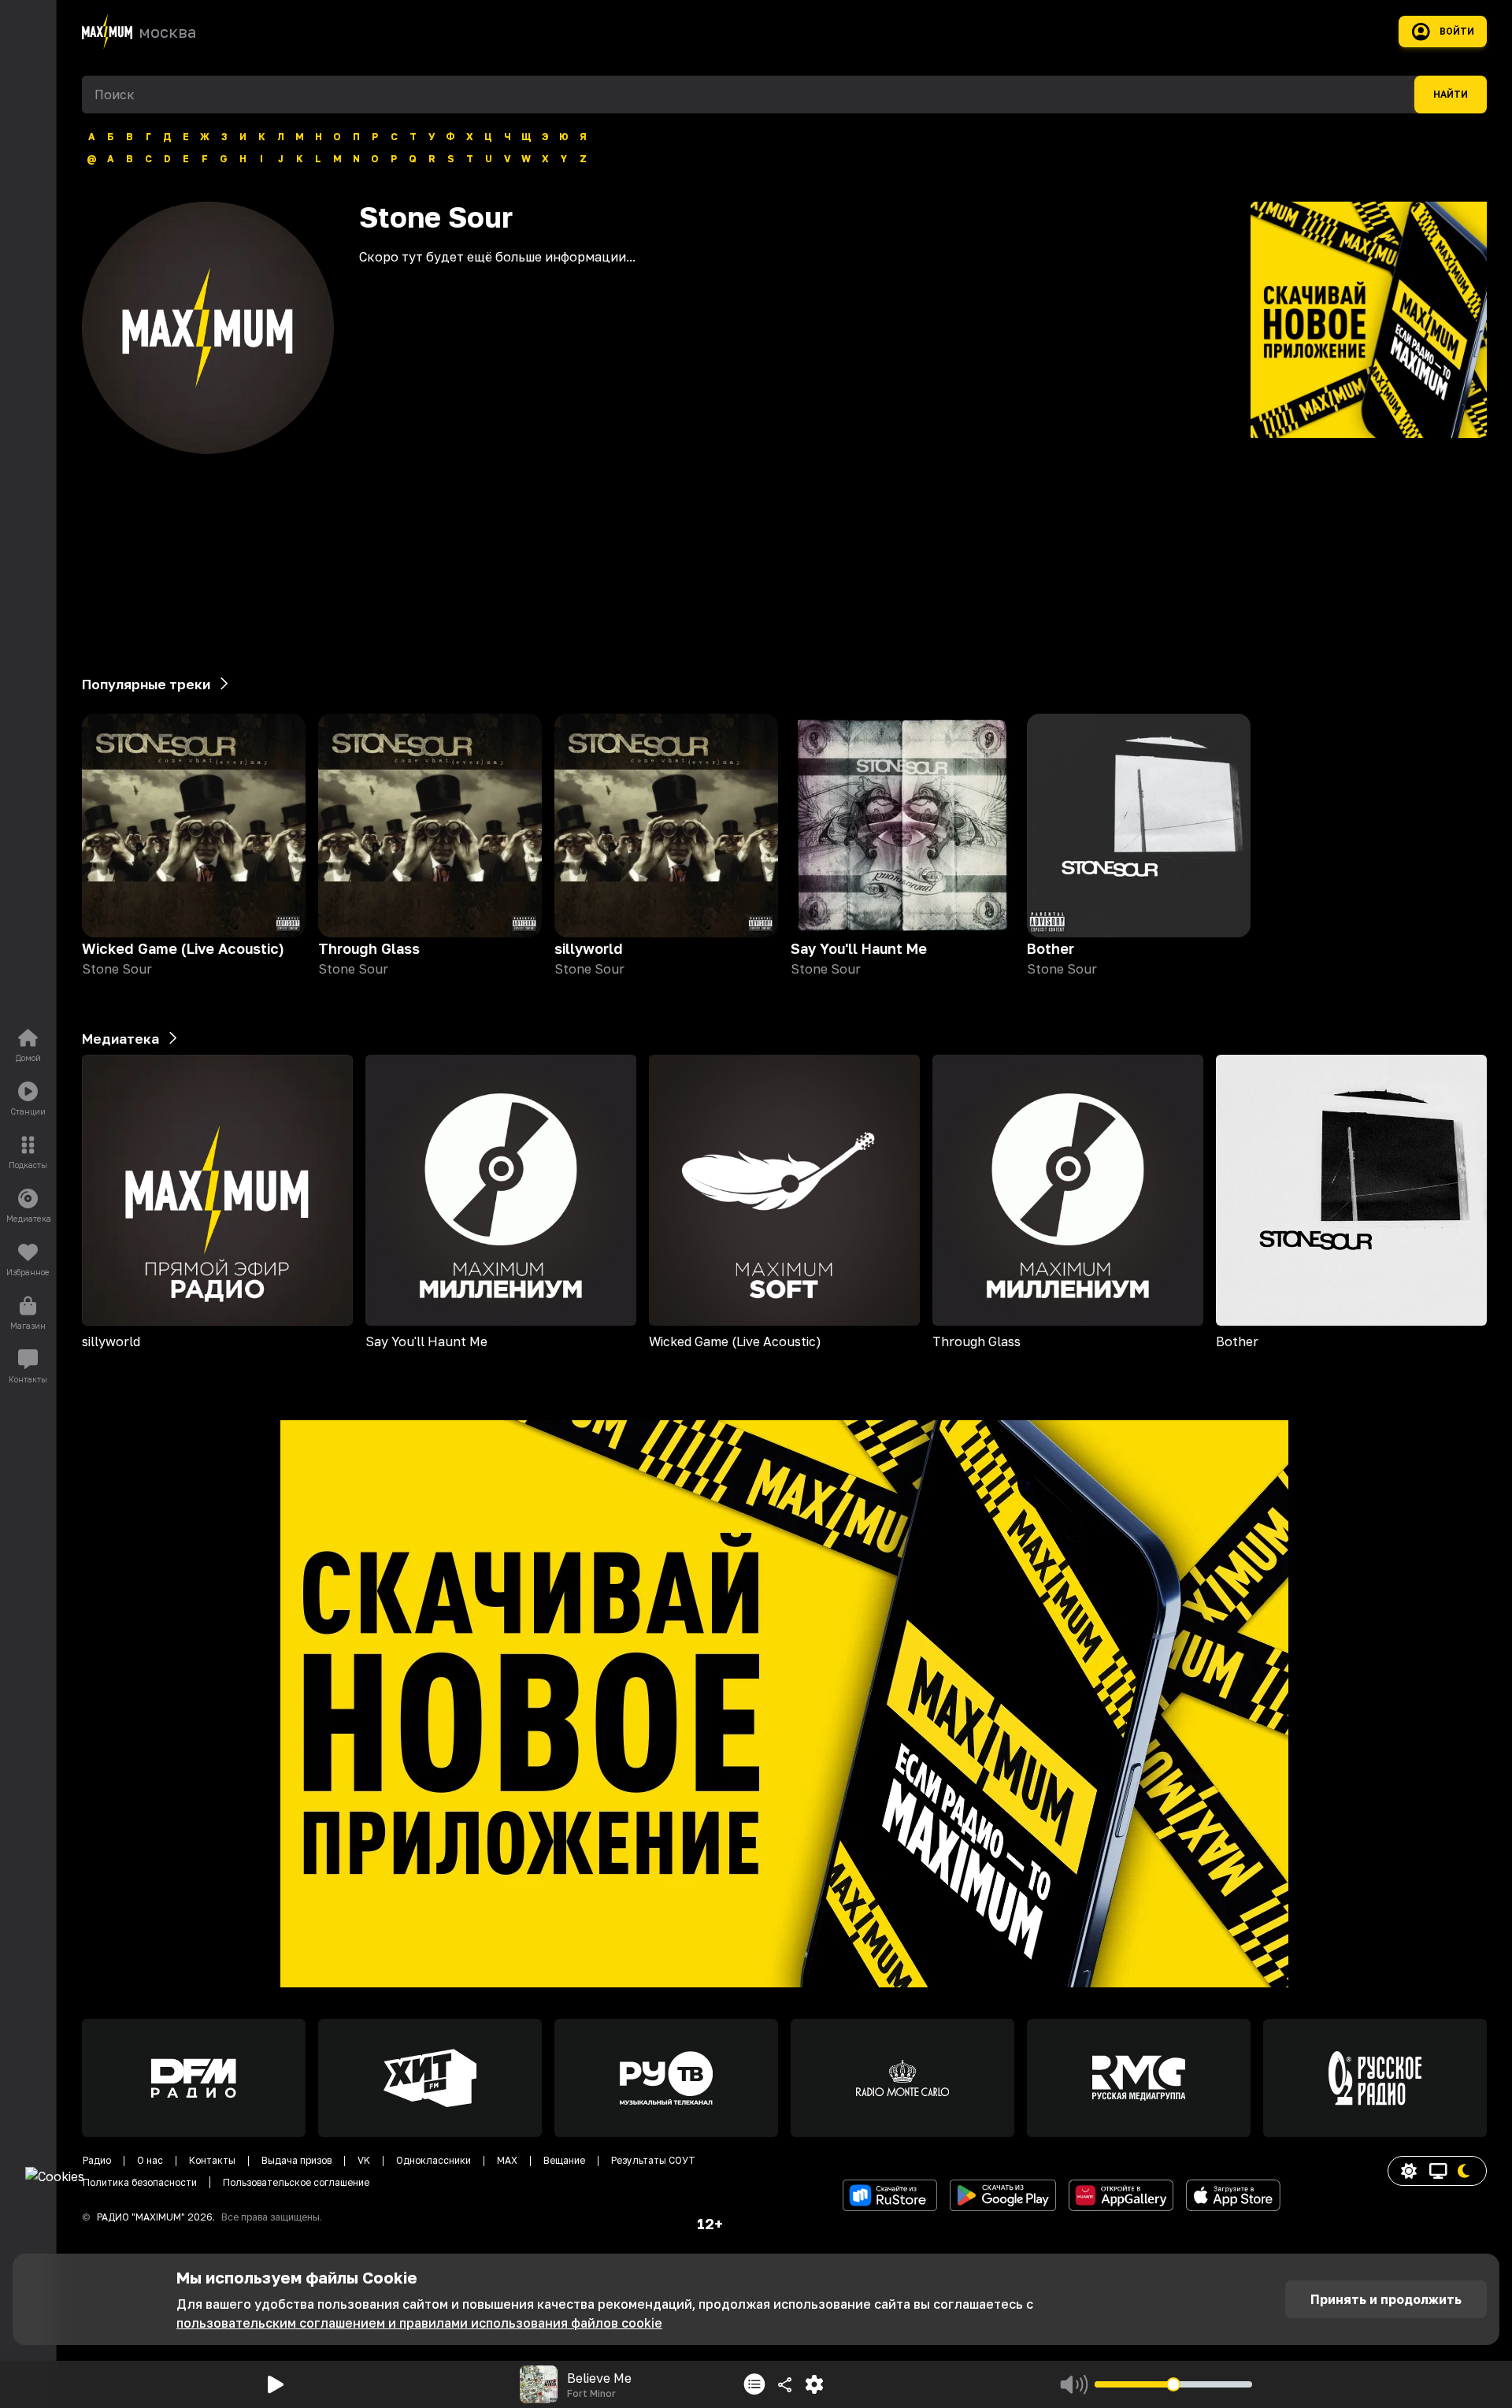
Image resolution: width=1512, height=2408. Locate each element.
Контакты (212, 2160)
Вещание (564, 2160)
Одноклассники (434, 2160)
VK (364, 2160)
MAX (507, 2160)
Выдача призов (296, 2160)
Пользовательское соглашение (296, 2182)
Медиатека (120, 1039)
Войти (1457, 32)
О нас (150, 2160)
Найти (1451, 95)
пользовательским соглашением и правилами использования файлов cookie (419, 2323)
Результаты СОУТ (653, 2160)
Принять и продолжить (1386, 2299)
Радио (97, 2160)
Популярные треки (146, 684)
